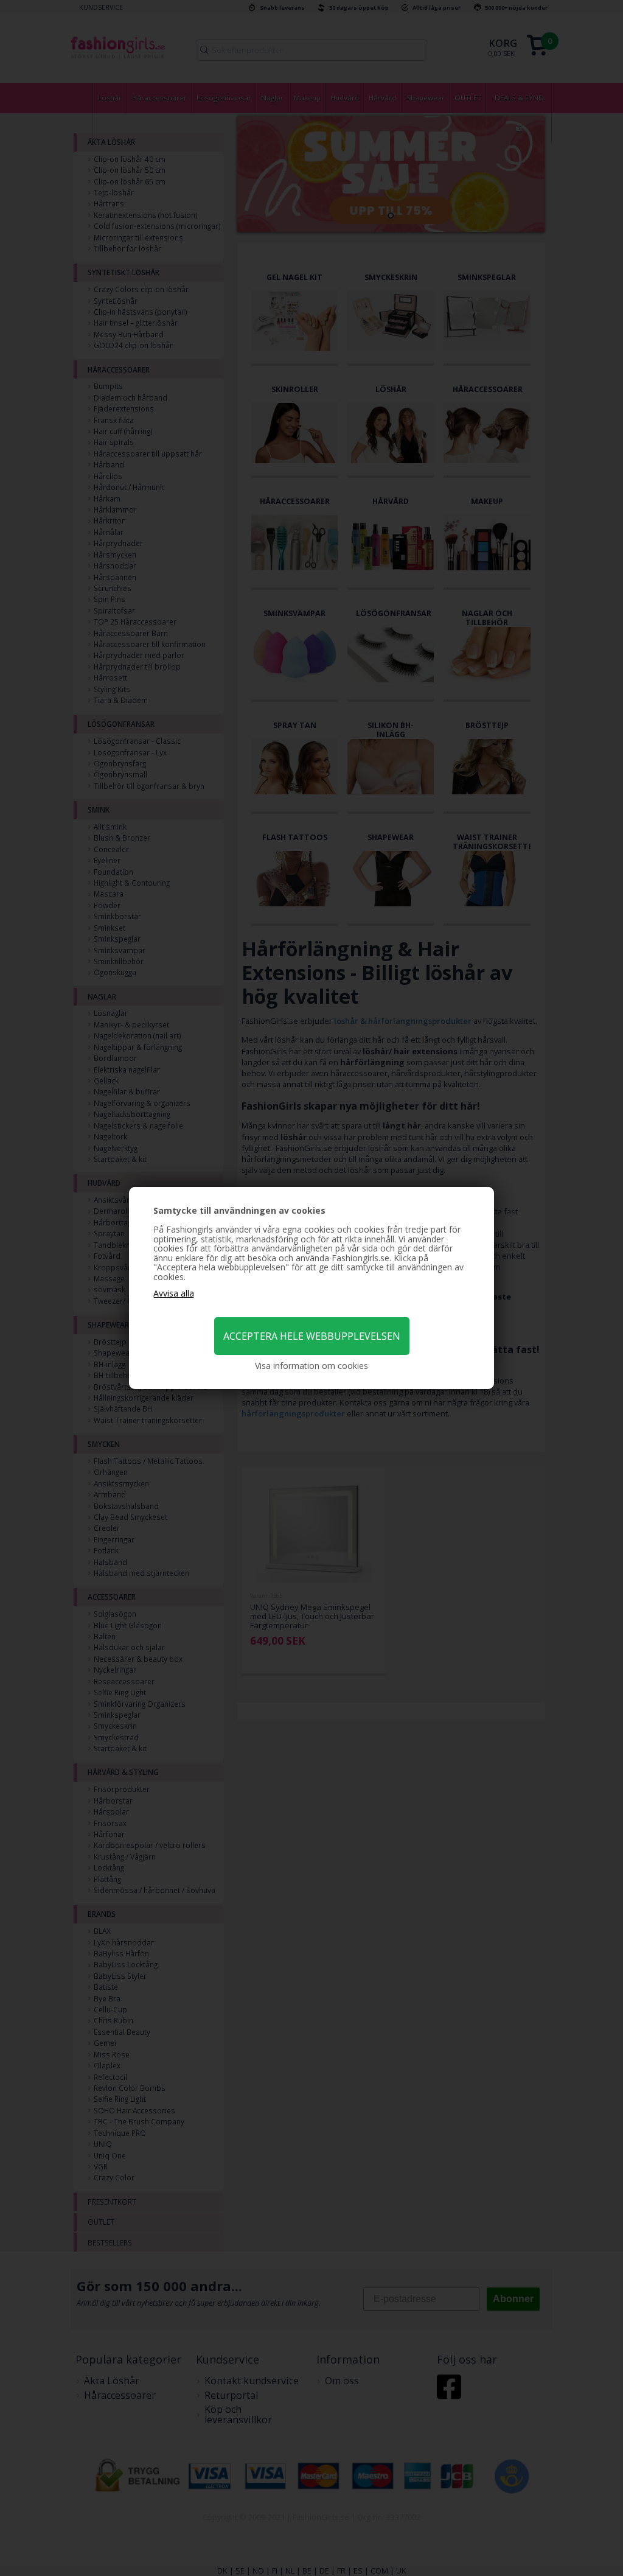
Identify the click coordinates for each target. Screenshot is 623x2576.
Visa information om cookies (311, 1366)
